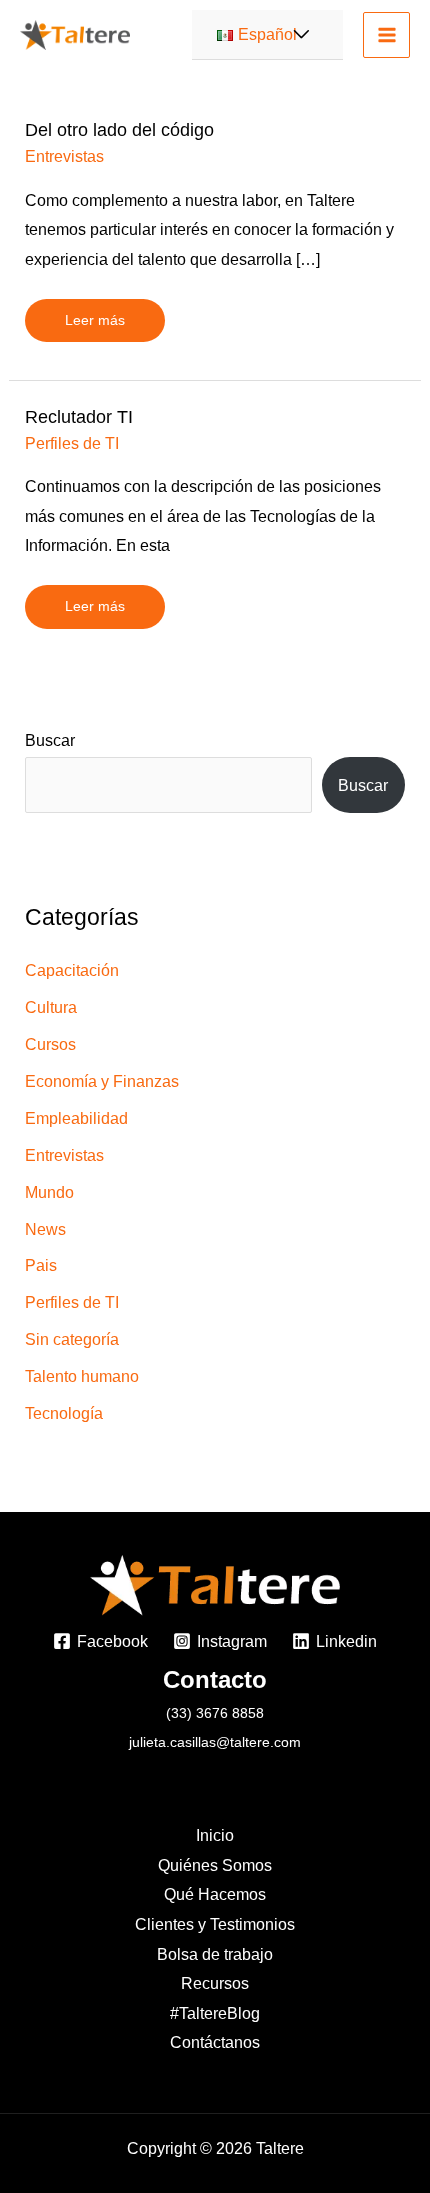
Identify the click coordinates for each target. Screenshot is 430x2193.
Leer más (94, 313)
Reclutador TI (79, 416)
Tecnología (64, 1413)
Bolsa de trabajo (215, 1954)
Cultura (51, 1007)
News (45, 1229)
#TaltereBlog (215, 2013)
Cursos (50, 1044)
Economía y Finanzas (102, 1081)
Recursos (215, 1983)
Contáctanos (215, 2042)
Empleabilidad (76, 1118)
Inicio (215, 1835)
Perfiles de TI (72, 443)
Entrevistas (64, 156)
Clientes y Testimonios (215, 1924)
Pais (41, 1265)
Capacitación (72, 970)
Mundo (49, 1192)
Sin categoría (72, 1339)
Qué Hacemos (215, 1894)
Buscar (50, 740)
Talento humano (82, 1376)
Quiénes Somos (215, 1865)
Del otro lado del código (119, 129)
